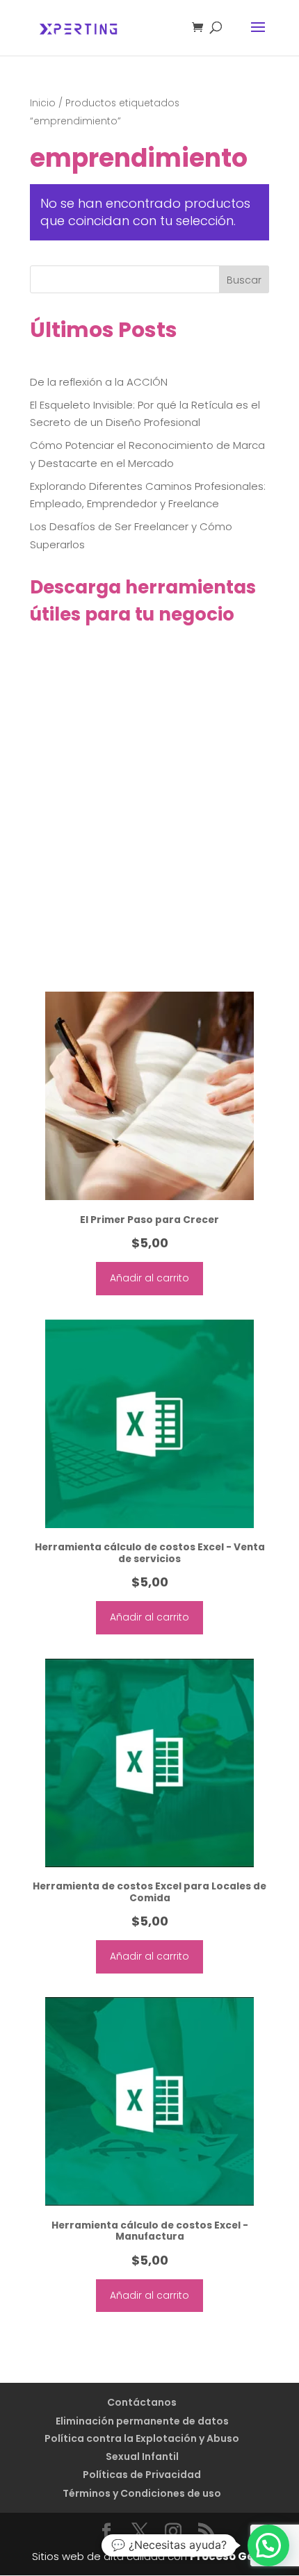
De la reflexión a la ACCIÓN (99, 382)
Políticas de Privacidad (142, 2475)
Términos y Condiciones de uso (142, 2493)
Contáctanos (142, 2402)
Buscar (244, 280)
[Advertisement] (149, 821)
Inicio (43, 103)
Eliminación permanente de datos (142, 2421)
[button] (268, 2545)
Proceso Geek (228, 2556)
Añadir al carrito (149, 1278)
